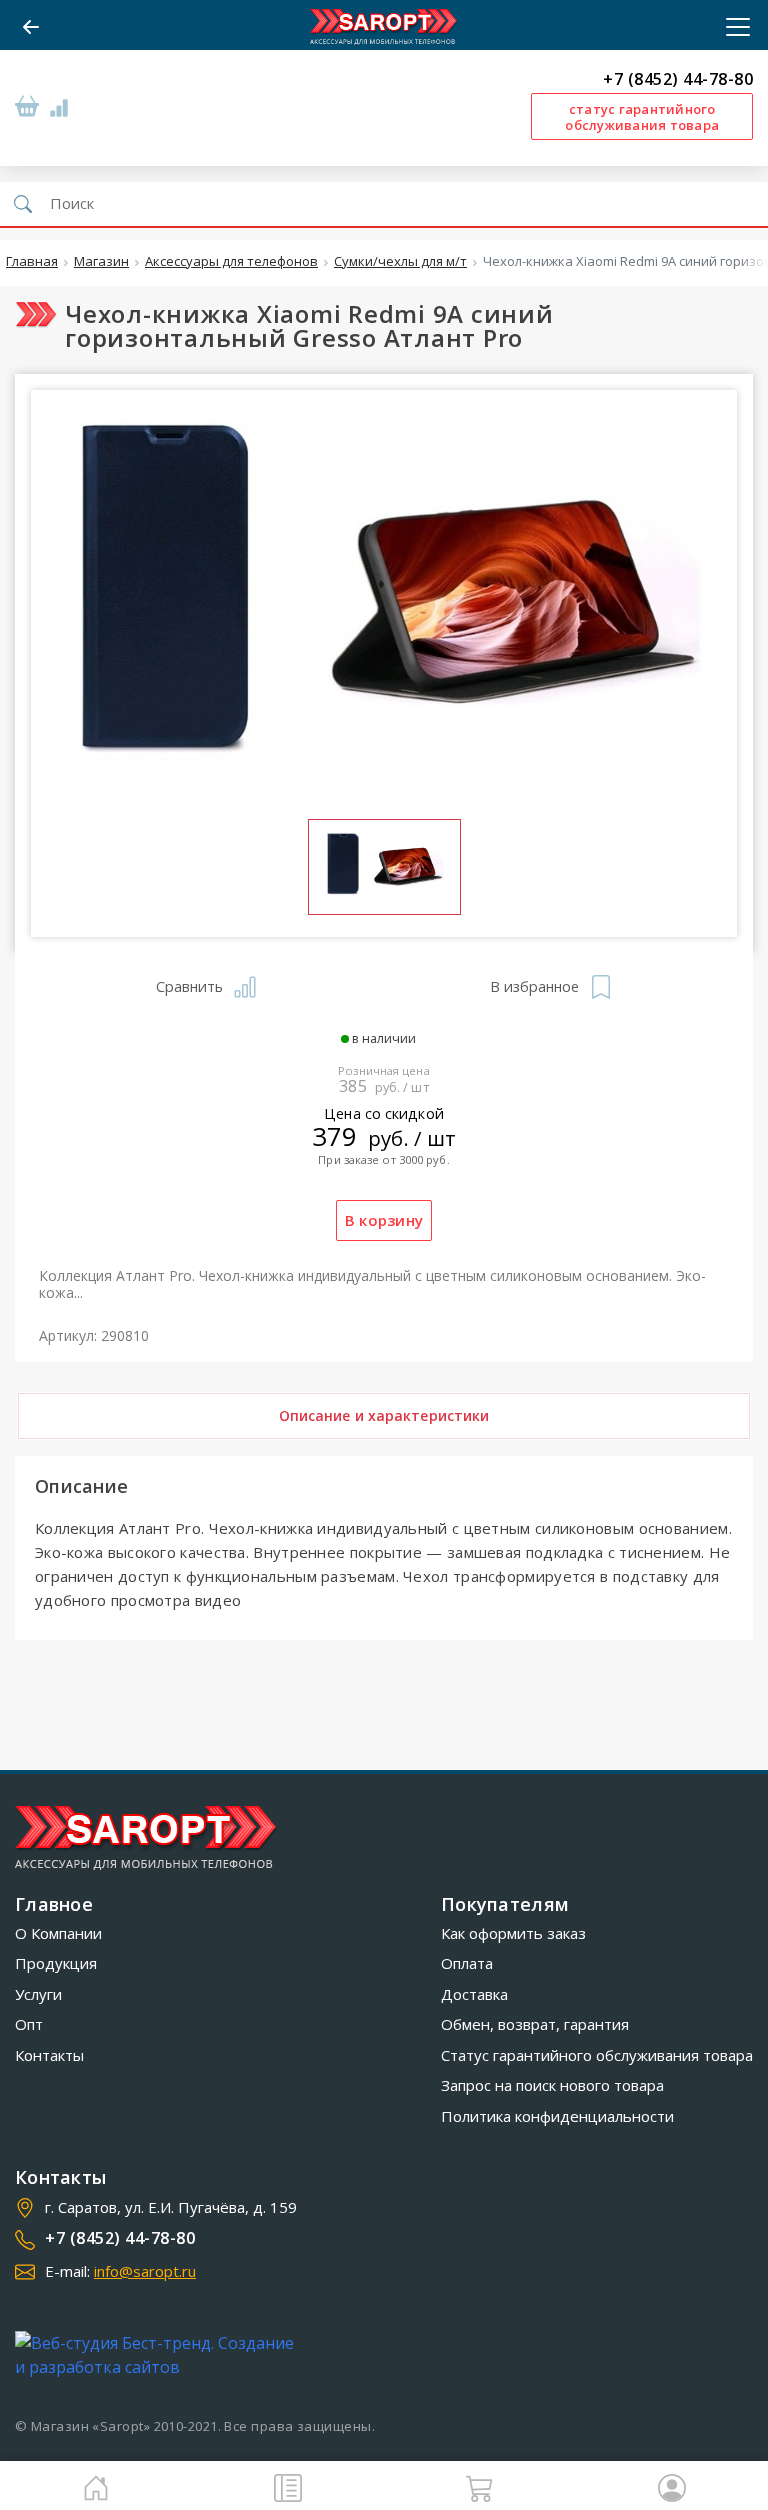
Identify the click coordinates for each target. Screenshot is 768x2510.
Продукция (56, 1963)
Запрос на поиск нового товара (552, 2085)
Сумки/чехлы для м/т (400, 262)
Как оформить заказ (513, 1933)
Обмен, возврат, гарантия (535, 2024)
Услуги (38, 1994)
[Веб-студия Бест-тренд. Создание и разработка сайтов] (159, 2355)
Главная (32, 262)
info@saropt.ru (145, 2271)
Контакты (49, 2055)
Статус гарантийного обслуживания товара (597, 2055)
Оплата (467, 1963)
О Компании (58, 1933)
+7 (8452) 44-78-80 (678, 79)
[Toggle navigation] (732, 27)
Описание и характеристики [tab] (384, 1415)
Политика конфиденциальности (557, 2116)
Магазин (101, 262)
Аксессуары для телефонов (231, 262)
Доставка (474, 1994)
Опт (29, 2024)
